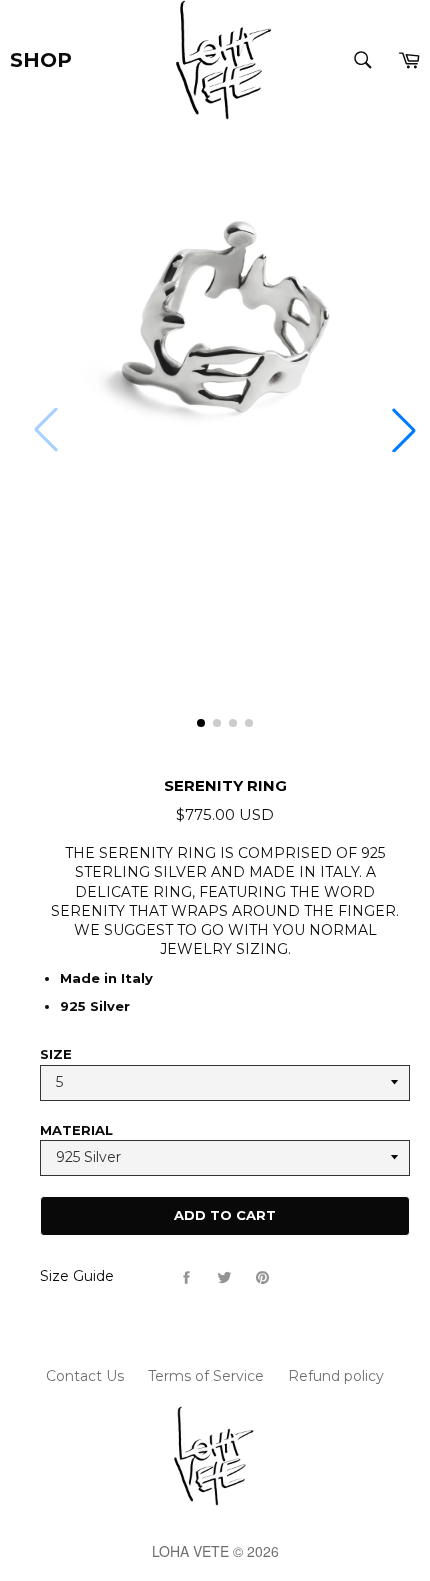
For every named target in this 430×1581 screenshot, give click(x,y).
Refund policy (336, 1376)
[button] (404, 430)
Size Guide (77, 1276)
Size (56, 1054)
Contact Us (85, 1376)
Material (76, 1130)
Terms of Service (206, 1376)
